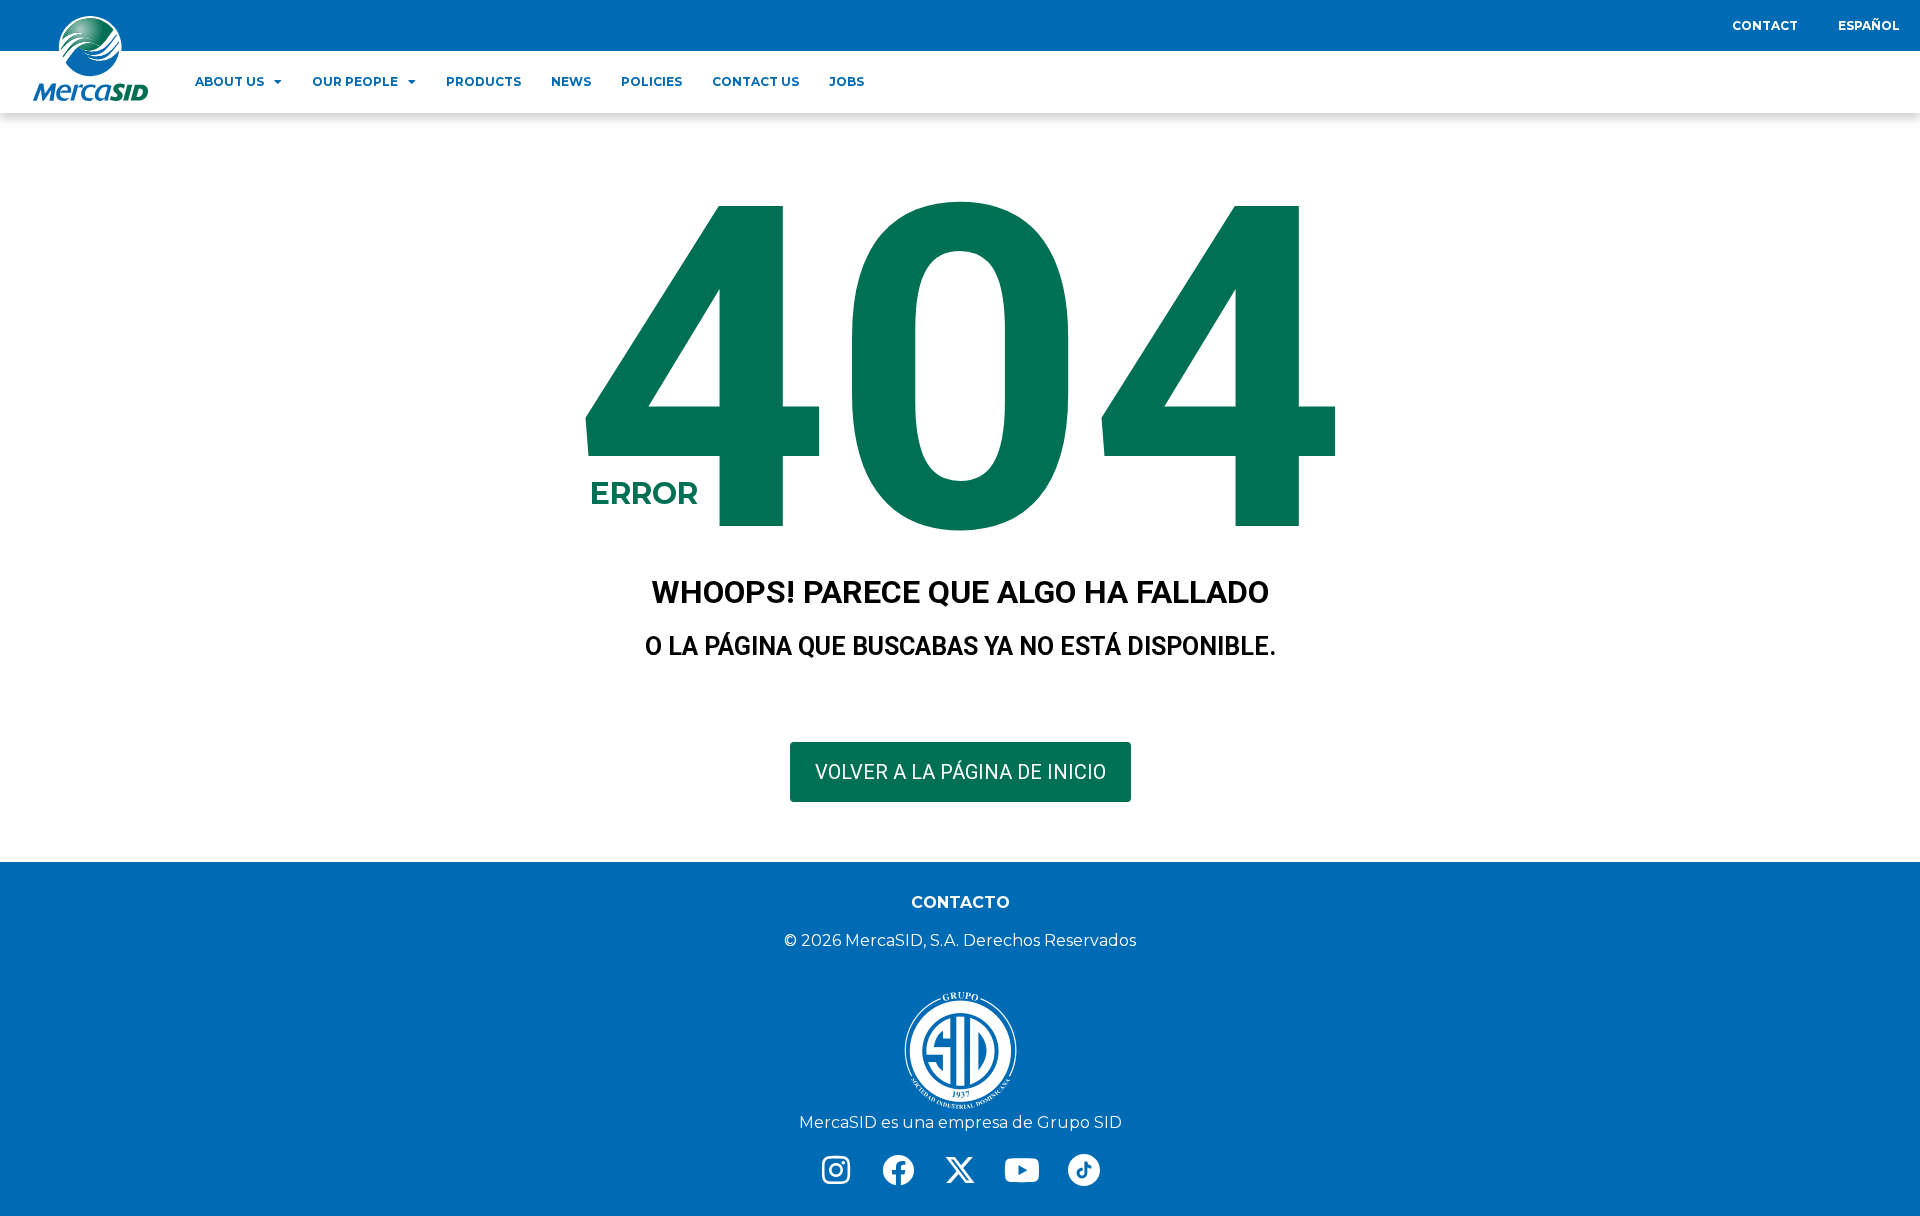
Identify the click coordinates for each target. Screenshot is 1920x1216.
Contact (1765, 25)
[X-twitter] (960, 1170)
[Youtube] (1022, 1170)
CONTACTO (960, 902)
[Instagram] (836, 1170)
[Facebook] (898, 1170)
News (571, 81)
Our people (355, 81)
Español (1869, 25)
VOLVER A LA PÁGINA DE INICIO (960, 772)
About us (229, 81)
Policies (651, 81)
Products (483, 81)
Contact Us (755, 81)
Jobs (846, 81)
